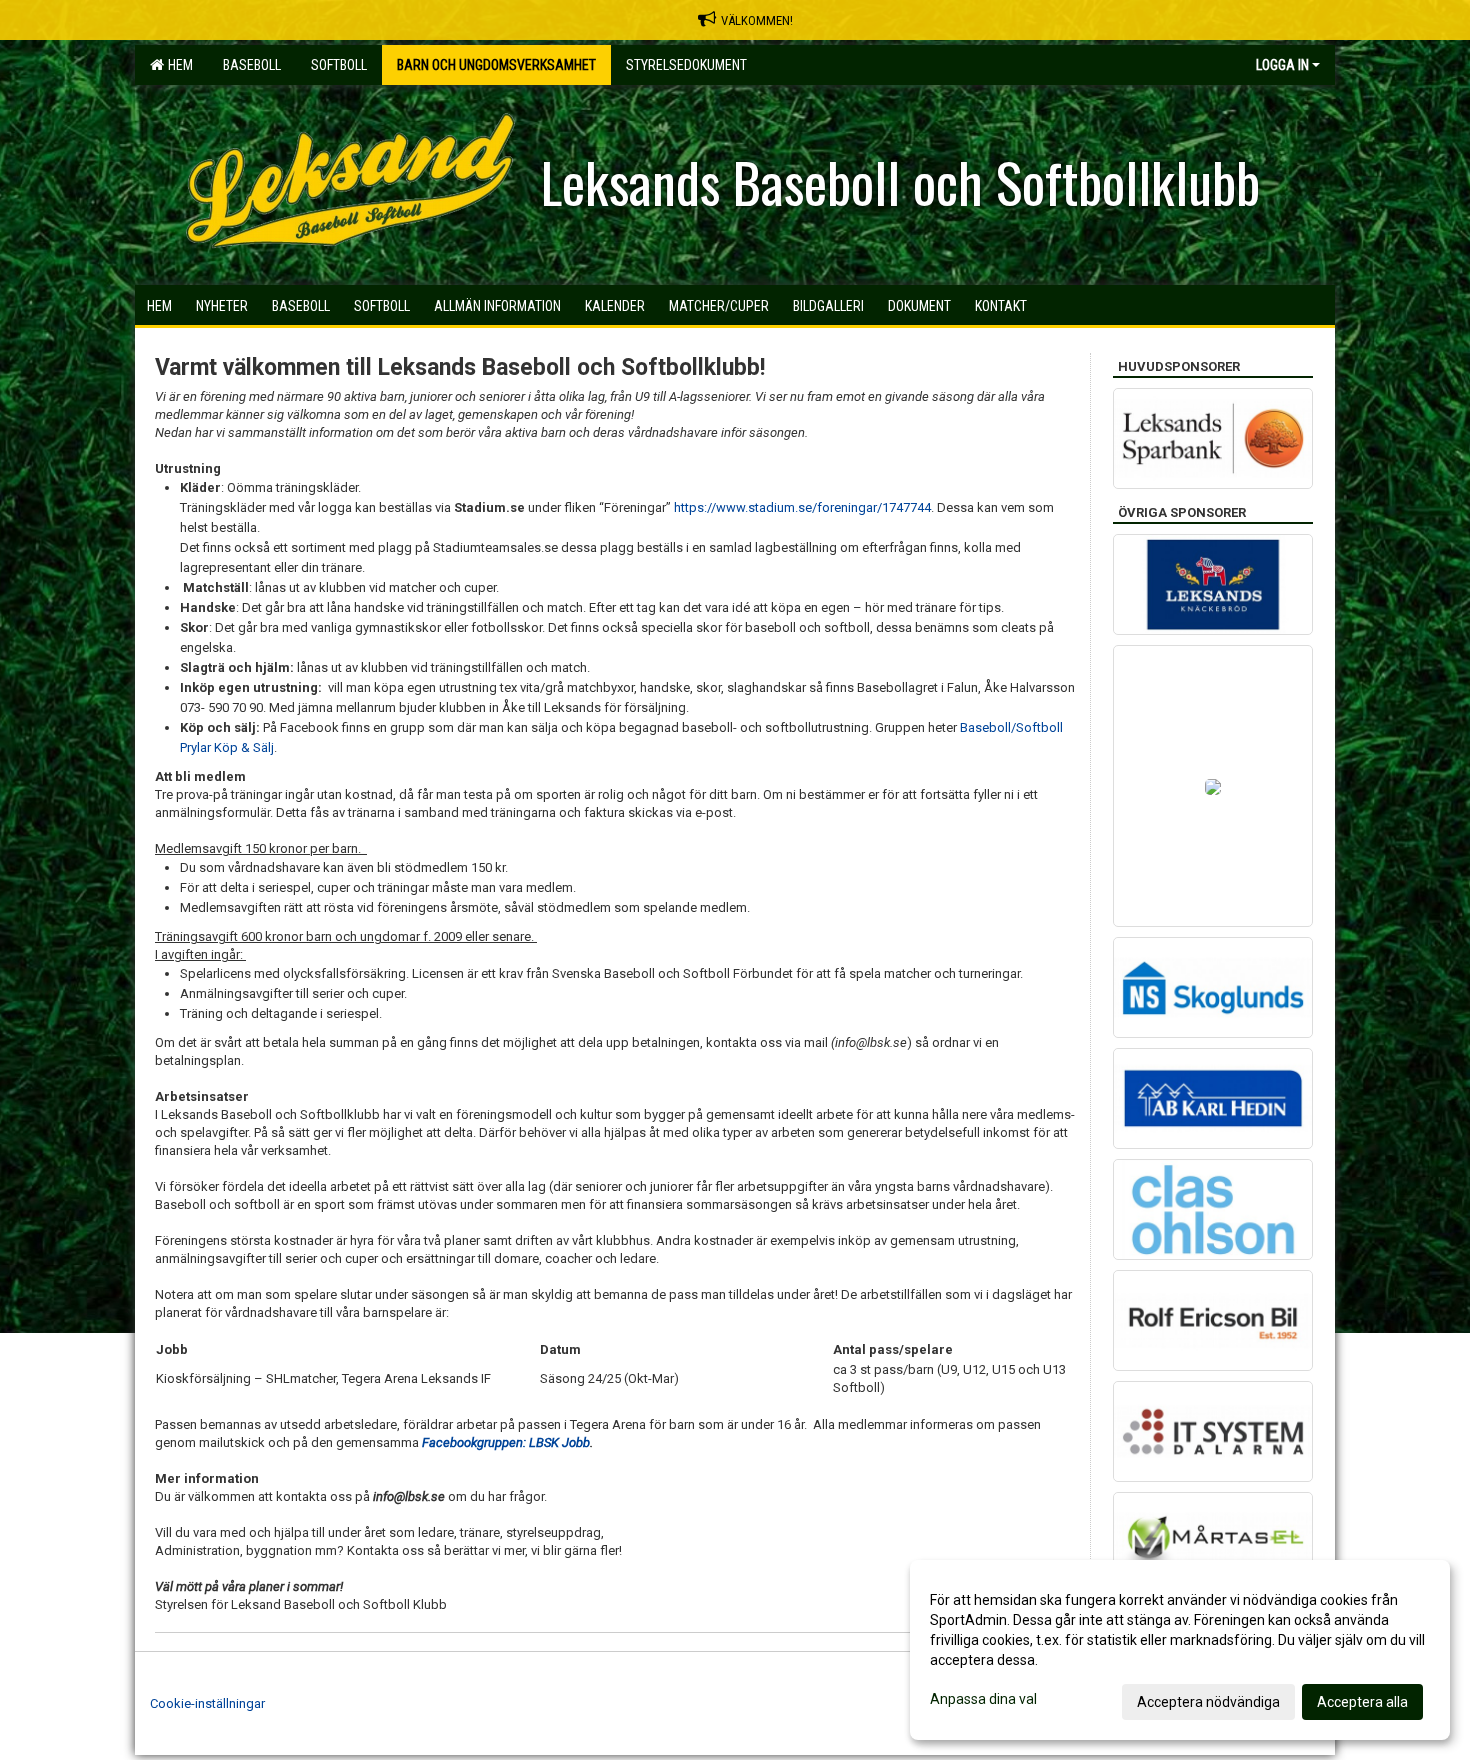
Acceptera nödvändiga (1208, 1702)
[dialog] (1180, 1650)
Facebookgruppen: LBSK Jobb (506, 1442)
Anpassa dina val (983, 1699)
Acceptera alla (1362, 1702)
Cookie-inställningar (207, 1703)
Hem (177, 65)
